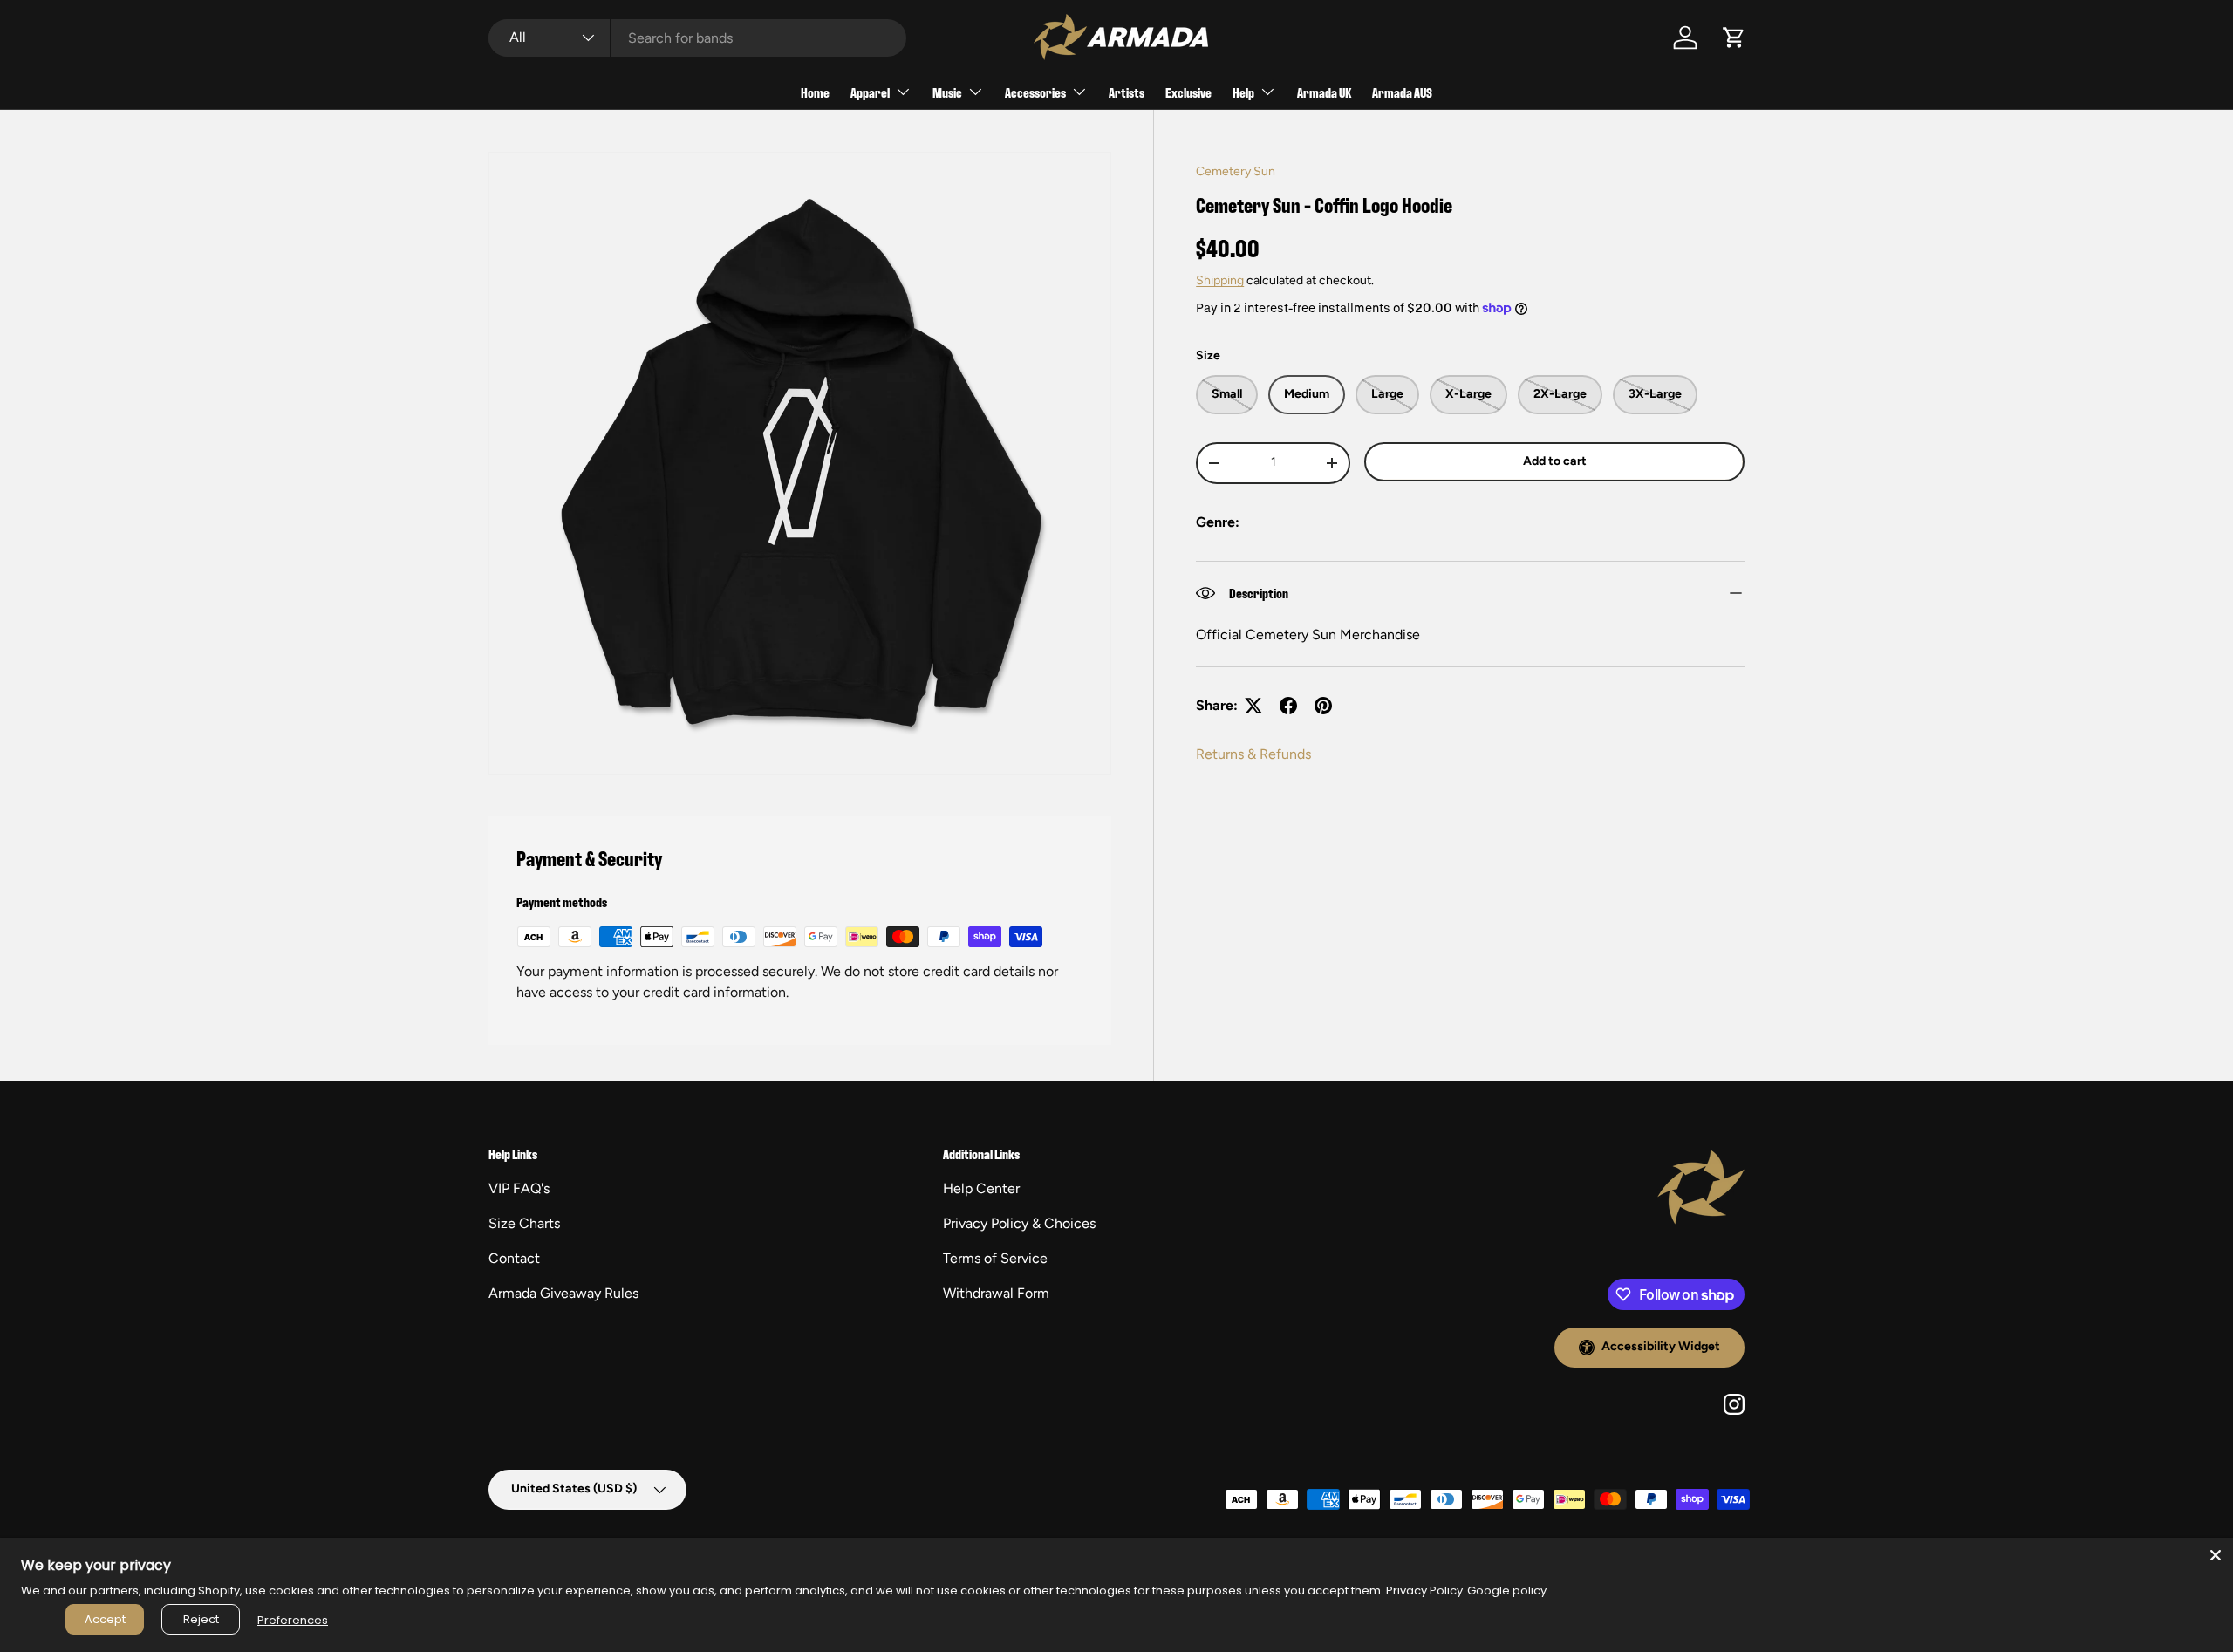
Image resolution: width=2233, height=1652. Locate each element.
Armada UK (1324, 92)
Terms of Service (995, 1258)
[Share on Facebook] (1288, 706)
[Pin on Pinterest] (1323, 706)
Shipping (1220, 280)
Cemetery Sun (1236, 171)
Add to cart (1555, 461)
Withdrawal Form (996, 1293)
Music (947, 92)
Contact (514, 1258)
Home (815, 92)
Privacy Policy (1424, 1591)
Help (1243, 92)
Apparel (870, 92)
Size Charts (524, 1223)
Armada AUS (1402, 92)
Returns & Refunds (1253, 754)
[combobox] (697, 38)
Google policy (1507, 1591)
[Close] (2216, 1555)
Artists (1127, 92)
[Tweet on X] (1253, 706)
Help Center (981, 1188)
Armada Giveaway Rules (563, 1293)
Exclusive (1188, 92)
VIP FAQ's (519, 1188)
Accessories (1035, 92)
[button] (1734, 38)
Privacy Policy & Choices (1019, 1223)
